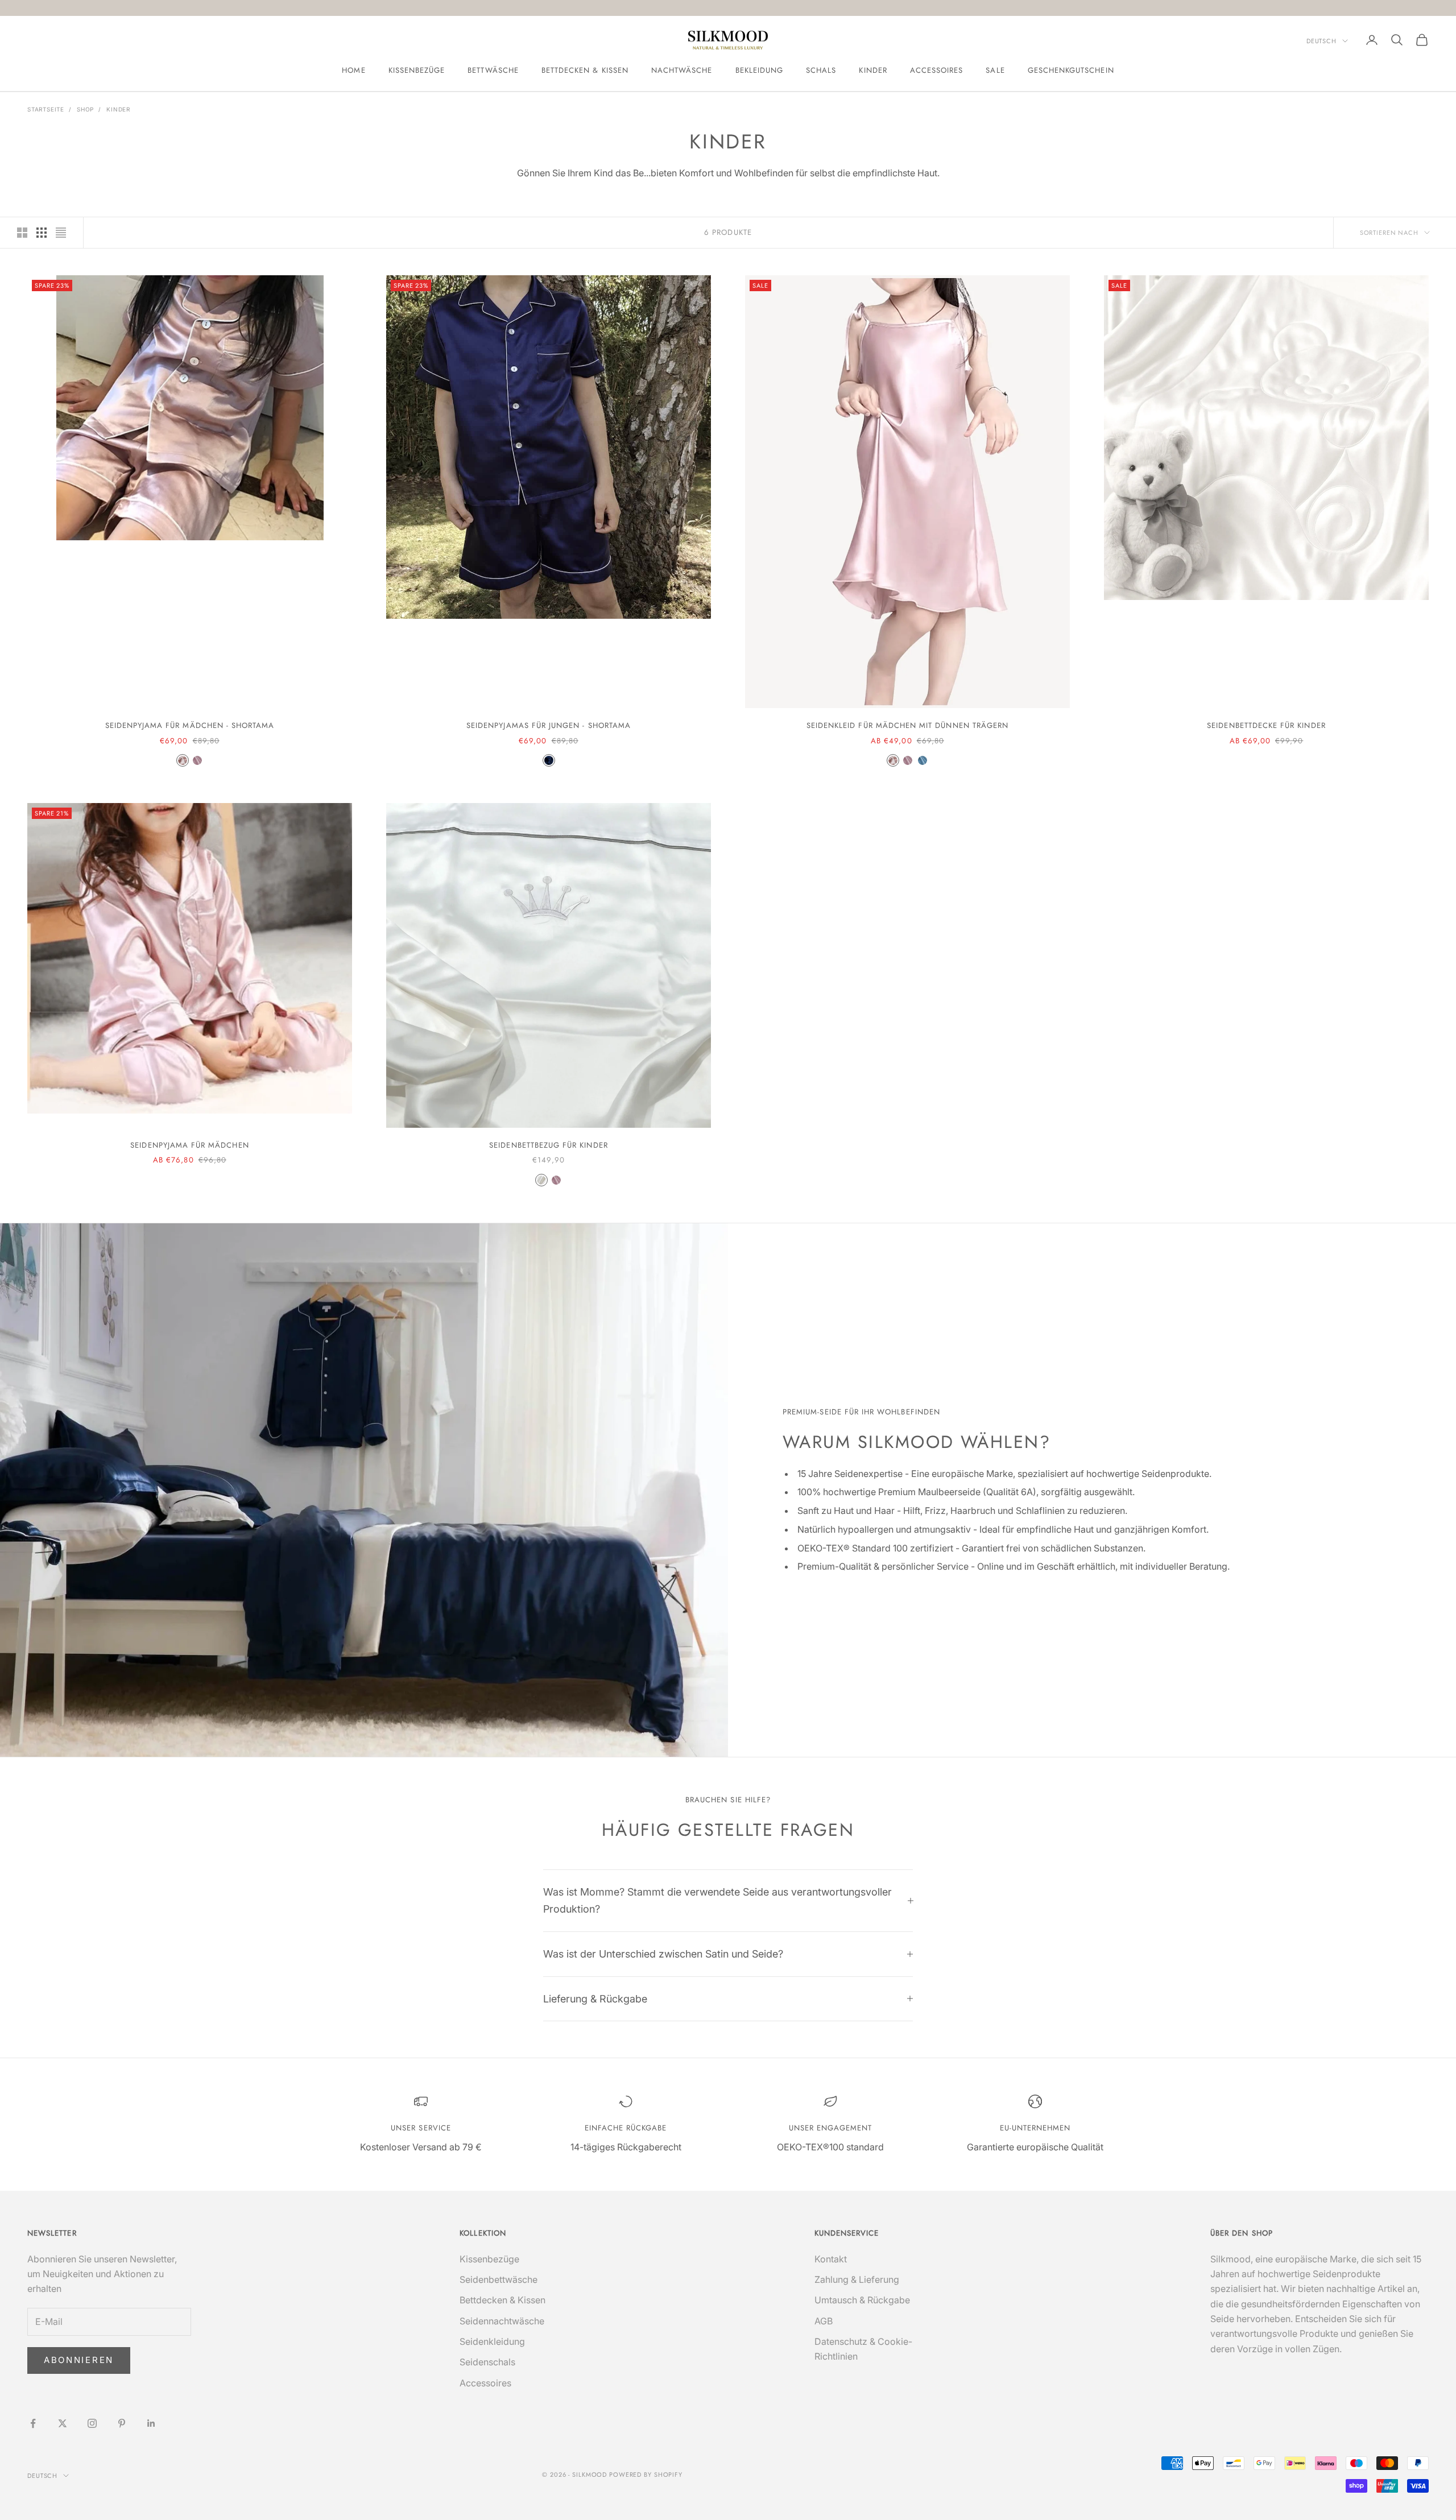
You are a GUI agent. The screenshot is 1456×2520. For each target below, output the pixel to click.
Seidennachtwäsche (502, 2321)
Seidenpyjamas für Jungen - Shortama (549, 725)
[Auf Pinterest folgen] (122, 2423)
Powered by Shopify (646, 2475)
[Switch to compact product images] (61, 233)
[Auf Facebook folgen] (33, 2423)
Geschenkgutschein (1071, 70)
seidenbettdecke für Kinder (1266, 725)
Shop (85, 109)
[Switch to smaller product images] (42, 233)
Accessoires (937, 70)
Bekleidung (760, 70)
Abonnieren (79, 2360)
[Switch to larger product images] (22, 233)
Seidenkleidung (492, 2341)
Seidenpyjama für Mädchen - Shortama (190, 725)
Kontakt (831, 2259)
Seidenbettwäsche (499, 2279)
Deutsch (1321, 41)
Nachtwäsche (682, 70)
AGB (824, 2321)
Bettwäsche (493, 70)
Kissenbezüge (417, 70)
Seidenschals (487, 2362)
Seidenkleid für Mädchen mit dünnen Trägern (907, 725)
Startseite (46, 109)
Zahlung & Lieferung (857, 2279)
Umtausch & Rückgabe (862, 2300)
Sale (995, 70)
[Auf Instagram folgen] (92, 2423)
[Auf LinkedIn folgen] (151, 2423)
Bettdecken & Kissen (585, 70)
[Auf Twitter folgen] (63, 2423)
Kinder (873, 70)
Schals (821, 70)
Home (353, 70)
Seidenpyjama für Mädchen (189, 1145)
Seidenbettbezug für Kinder (548, 1145)
